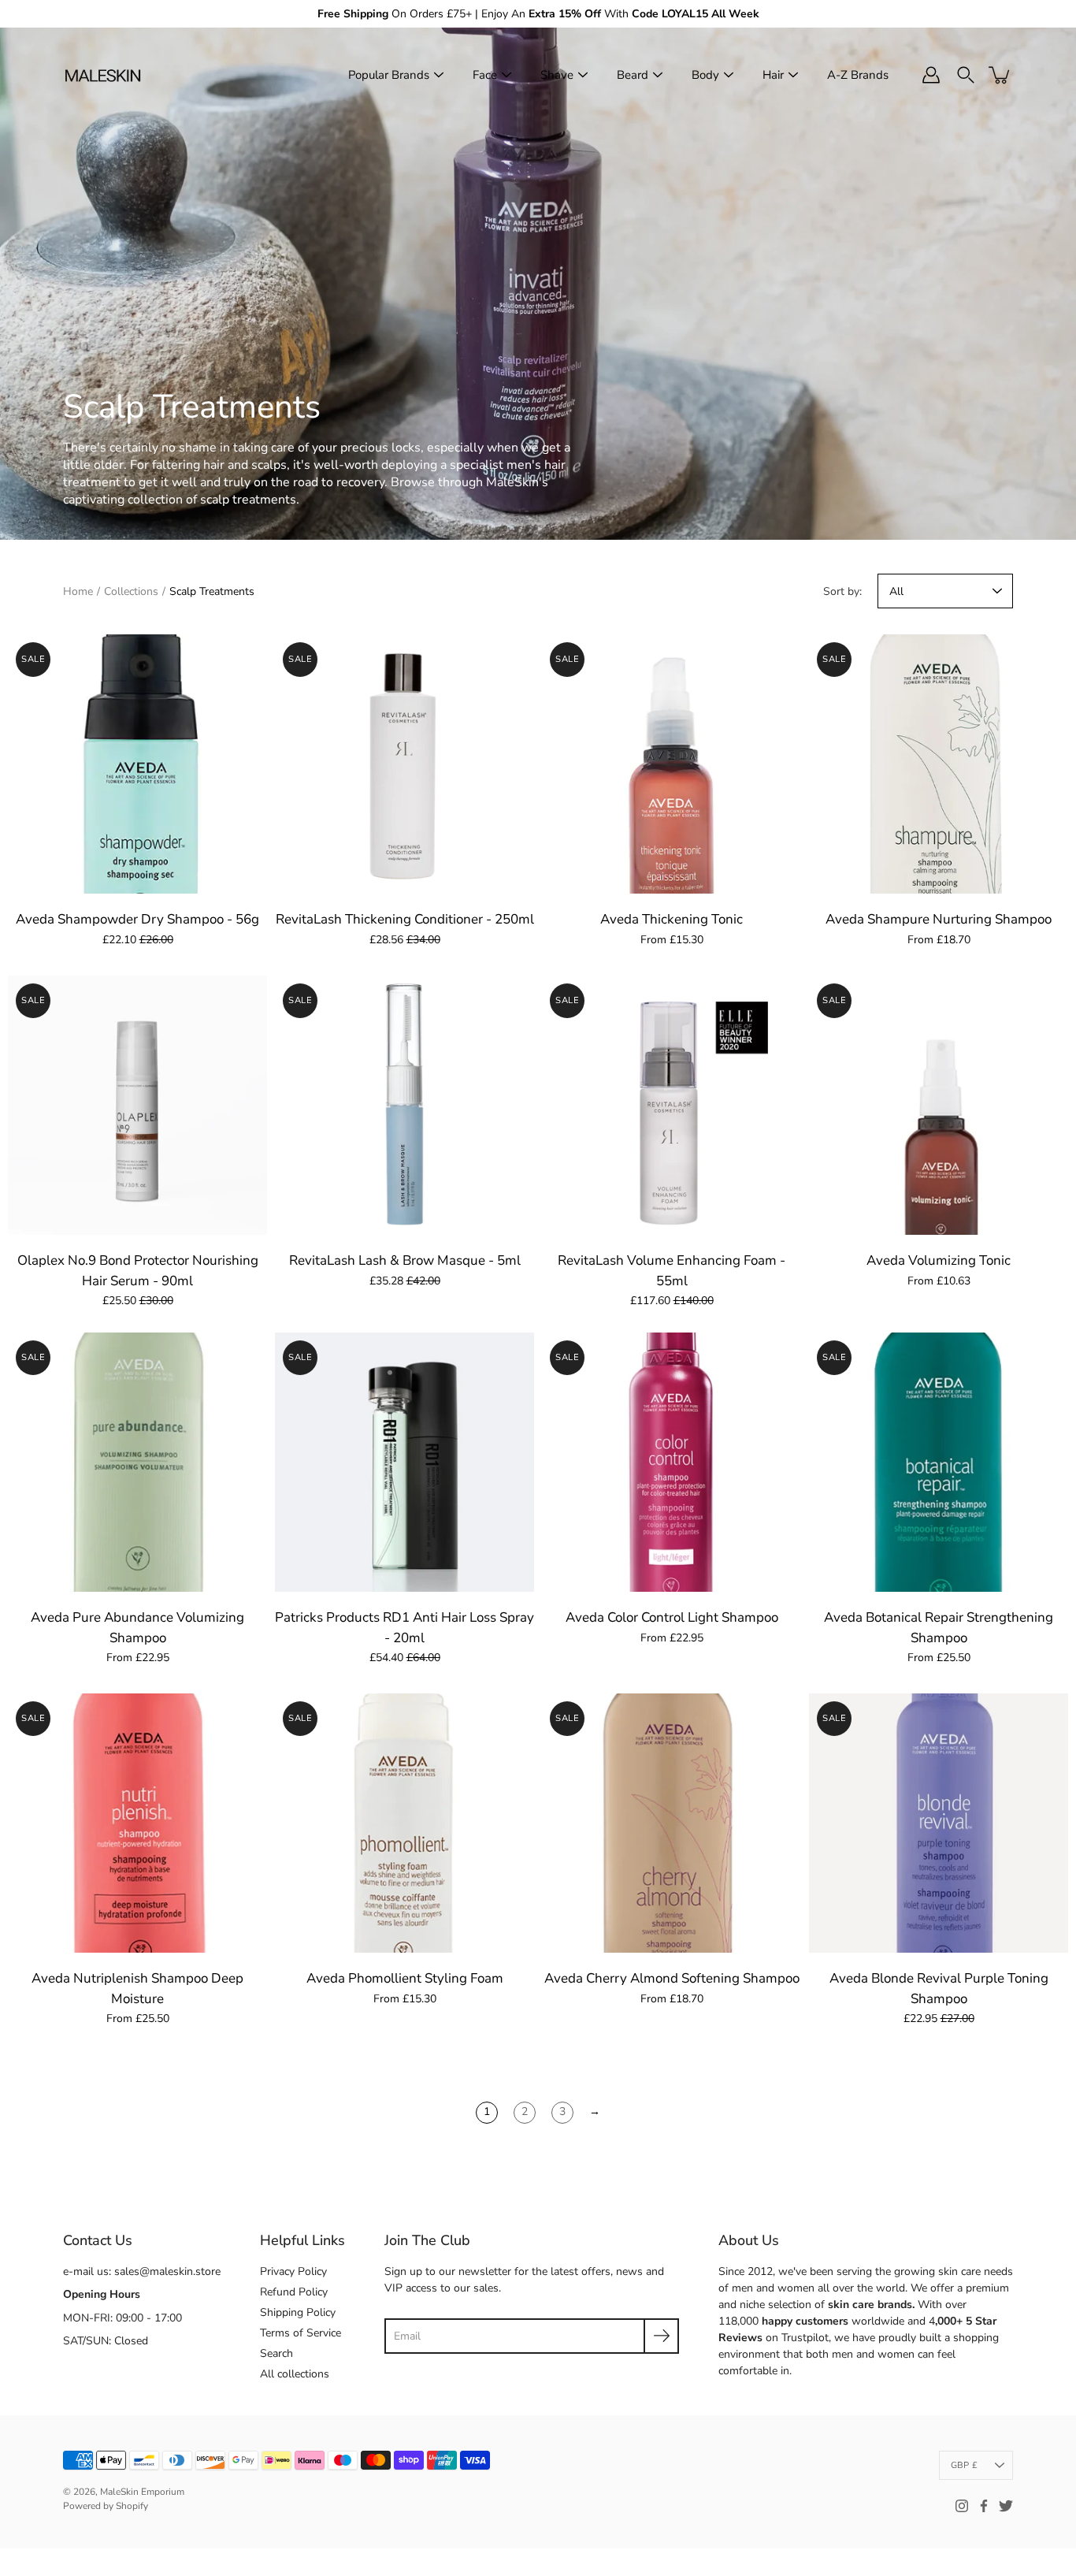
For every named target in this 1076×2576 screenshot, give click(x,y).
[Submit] (661, 2336)
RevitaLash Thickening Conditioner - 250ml (405, 919)
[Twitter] (1006, 2506)
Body (705, 75)
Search (276, 2353)
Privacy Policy (293, 2271)
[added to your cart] (1000, 75)
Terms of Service (301, 2333)
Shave (557, 75)
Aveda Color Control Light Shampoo (672, 1617)
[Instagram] (962, 2506)
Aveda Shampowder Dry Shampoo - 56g (137, 919)
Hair (773, 75)
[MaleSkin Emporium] (102, 75)
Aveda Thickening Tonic (672, 919)
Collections (131, 591)
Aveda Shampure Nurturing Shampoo (939, 919)
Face (485, 75)
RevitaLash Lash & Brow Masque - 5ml (405, 1260)
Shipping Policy (298, 2312)
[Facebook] (984, 2506)
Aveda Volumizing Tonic (939, 1260)
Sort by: (842, 591)
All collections (295, 2374)
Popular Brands (389, 75)
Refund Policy (294, 2292)
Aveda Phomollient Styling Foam (405, 1978)
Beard (633, 75)
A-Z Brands (858, 75)
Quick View (138, 764)
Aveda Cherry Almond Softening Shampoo (672, 1978)
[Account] (931, 75)
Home (78, 591)
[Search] (966, 75)
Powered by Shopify (106, 2506)
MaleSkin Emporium (142, 2492)
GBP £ (964, 2465)
